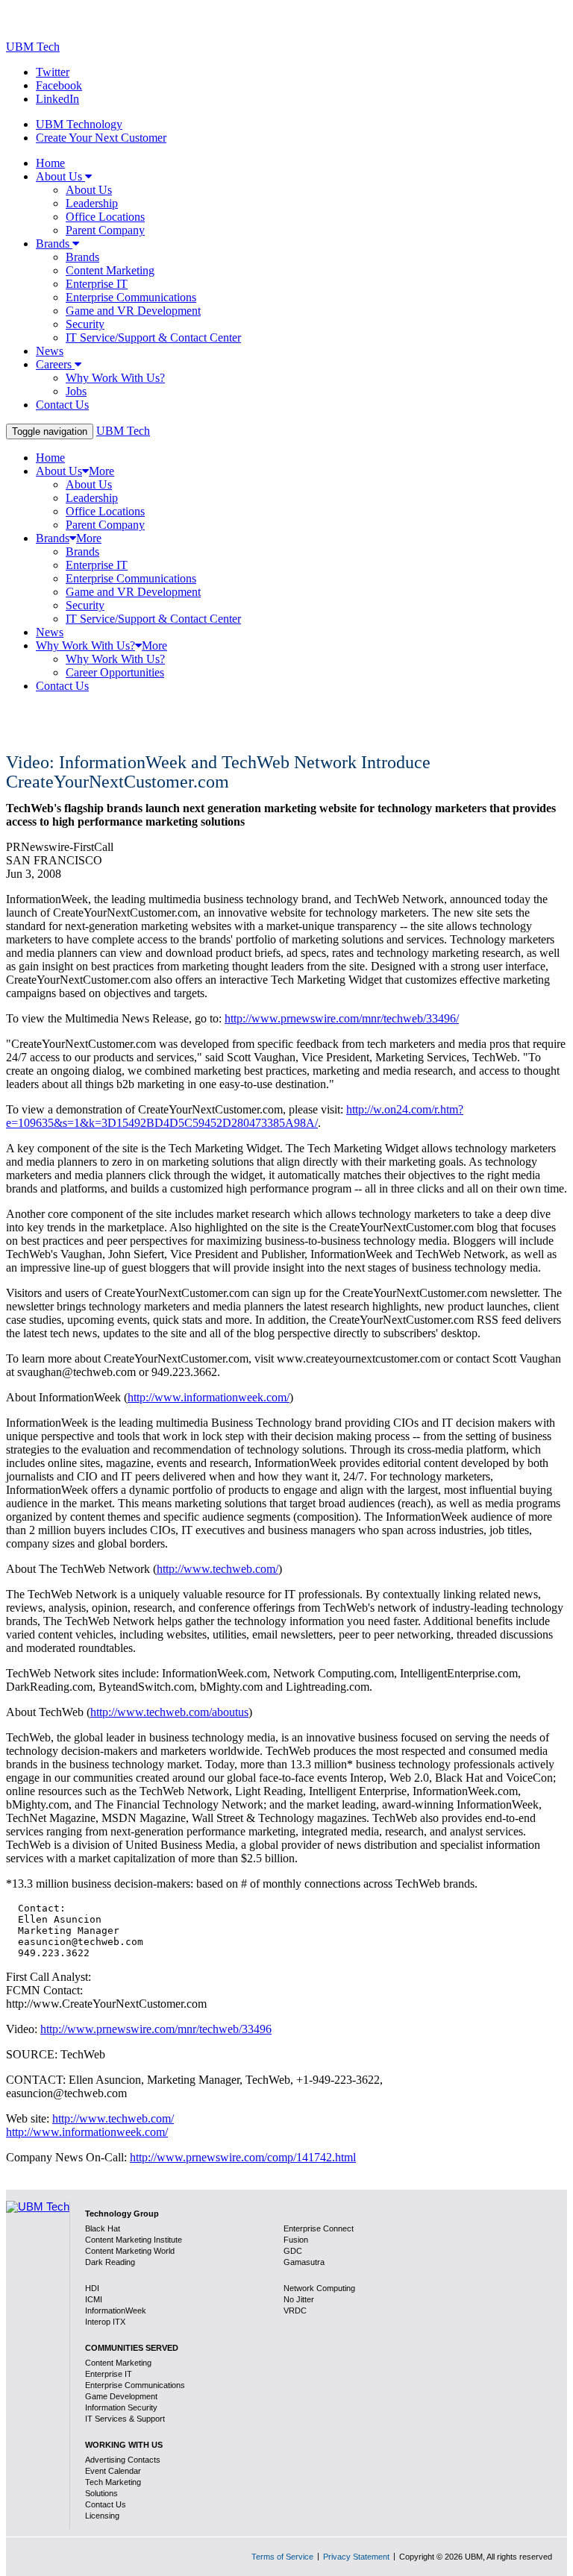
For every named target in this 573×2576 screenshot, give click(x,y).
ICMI (94, 2299)
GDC (293, 2251)
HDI (92, 2288)
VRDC (295, 2310)
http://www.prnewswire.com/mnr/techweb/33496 (156, 2029)
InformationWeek (116, 2310)
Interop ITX (105, 2322)
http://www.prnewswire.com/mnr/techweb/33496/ (342, 1018)
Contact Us (106, 2504)
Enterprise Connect (319, 2228)
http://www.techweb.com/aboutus (169, 1712)
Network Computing (319, 2288)
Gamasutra (304, 2262)
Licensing (102, 2516)
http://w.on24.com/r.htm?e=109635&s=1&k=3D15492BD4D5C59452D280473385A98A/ (235, 1116)
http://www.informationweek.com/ (209, 1397)
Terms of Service (282, 2557)
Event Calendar (113, 2471)
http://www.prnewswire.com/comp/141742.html (243, 2157)
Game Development (121, 2396)
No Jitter (299, 2299)
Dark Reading (110, 2262)
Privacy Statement (356, 2557)
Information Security (121, 2407)
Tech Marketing (113, 2482)
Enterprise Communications (135, 2385)
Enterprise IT (109, 2374)
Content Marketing (118, 2363)
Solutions (101, 2493)
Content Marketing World (130, 2251)
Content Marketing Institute (134, 2240)
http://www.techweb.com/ (217, 1569)
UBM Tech (33, 47)
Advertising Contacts (123, 2460)
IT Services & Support (125, 2419)
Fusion (296, 2240)
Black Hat (103, 2228)
